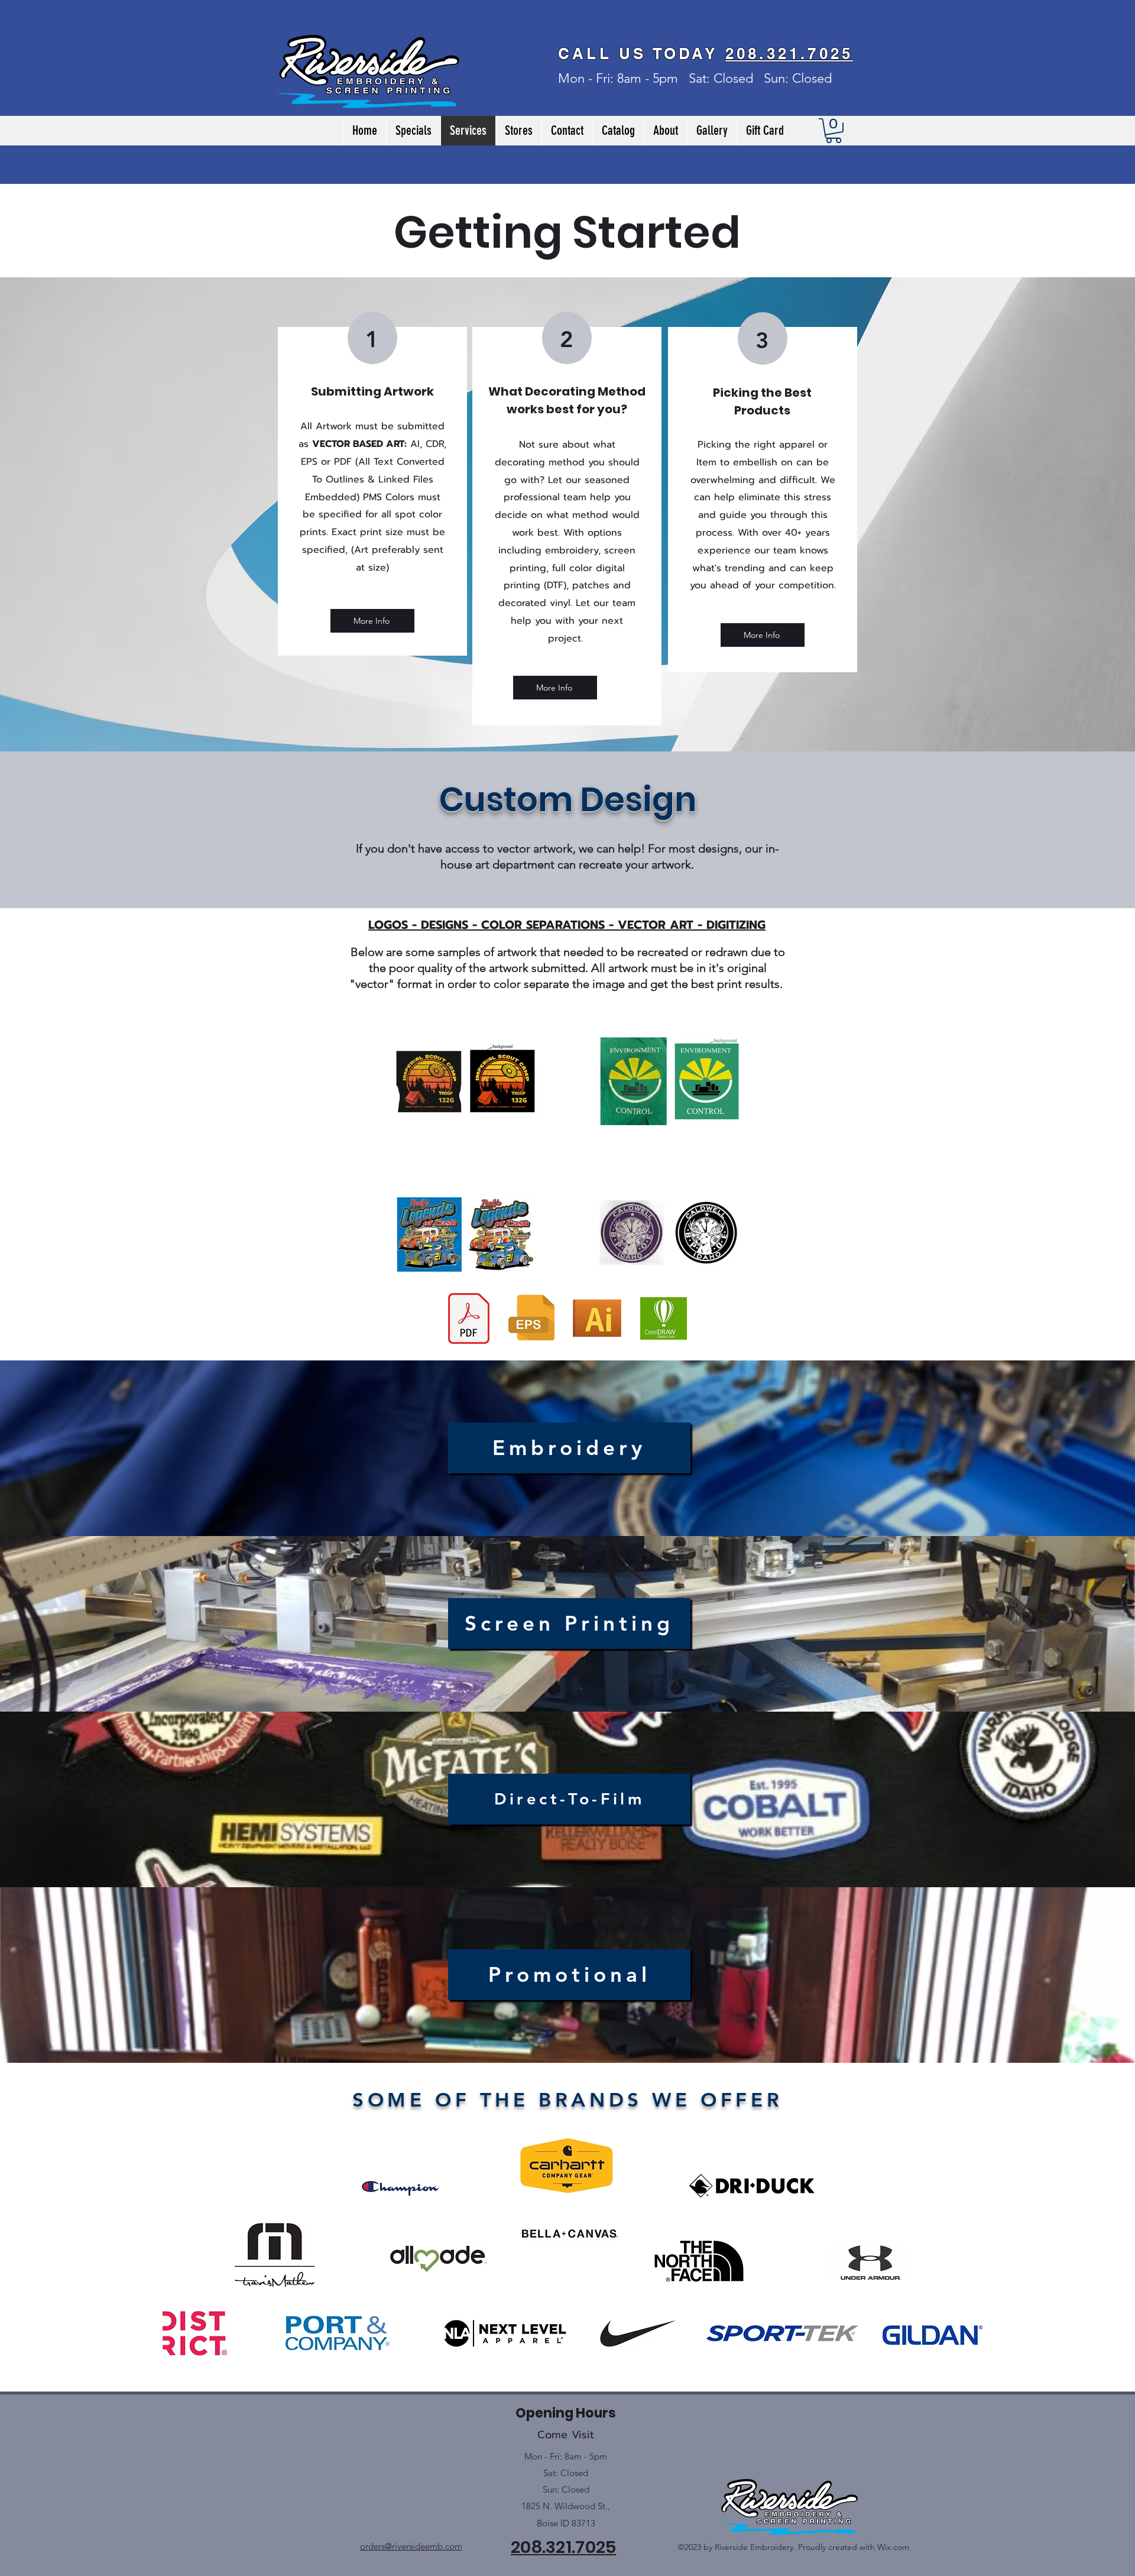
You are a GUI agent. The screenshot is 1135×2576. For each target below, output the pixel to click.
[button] (834, 131)
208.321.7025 (789, 54)
